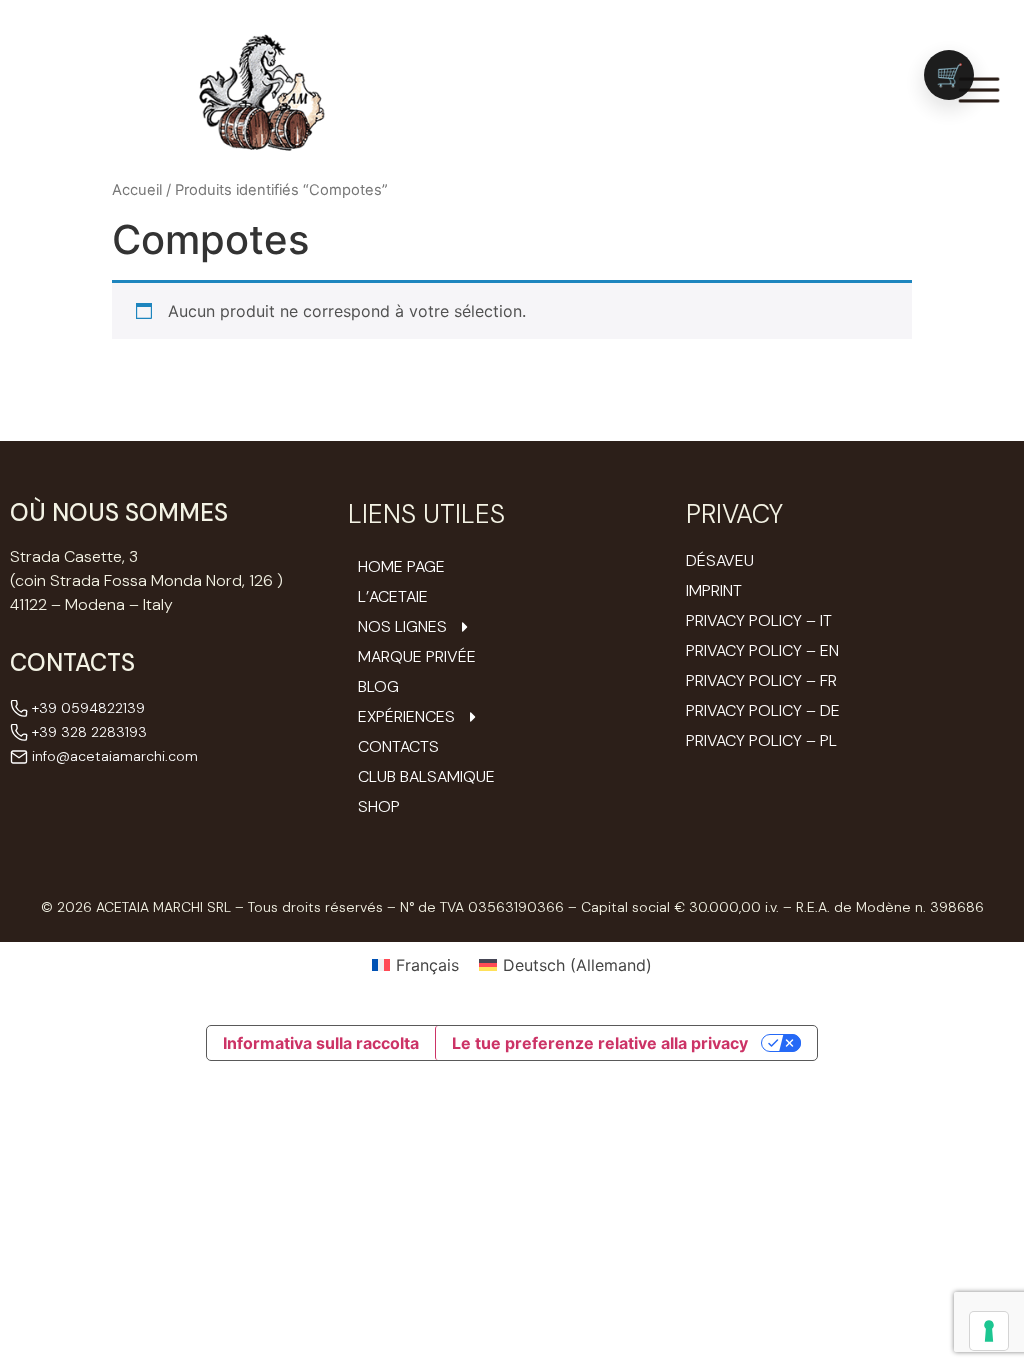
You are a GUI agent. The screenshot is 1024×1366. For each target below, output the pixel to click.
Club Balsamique (426, 777)
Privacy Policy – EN (762, 650)
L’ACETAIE (393, 597)
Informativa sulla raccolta (321, 1043)
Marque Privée (417, 657)
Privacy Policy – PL (761, 740)
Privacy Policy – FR (761, 680)
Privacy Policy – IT (759, 620)
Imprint (714, 590)
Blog (378, 687)
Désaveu (720, 560)
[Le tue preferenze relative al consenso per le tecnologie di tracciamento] (989, 1331)
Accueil (137, 190)
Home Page (401, 567)
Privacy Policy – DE (763, 710)
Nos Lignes (402, 627)
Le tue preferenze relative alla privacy (600, 1043)
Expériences (406, 717)
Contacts (398, 747)
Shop (379, 807)
